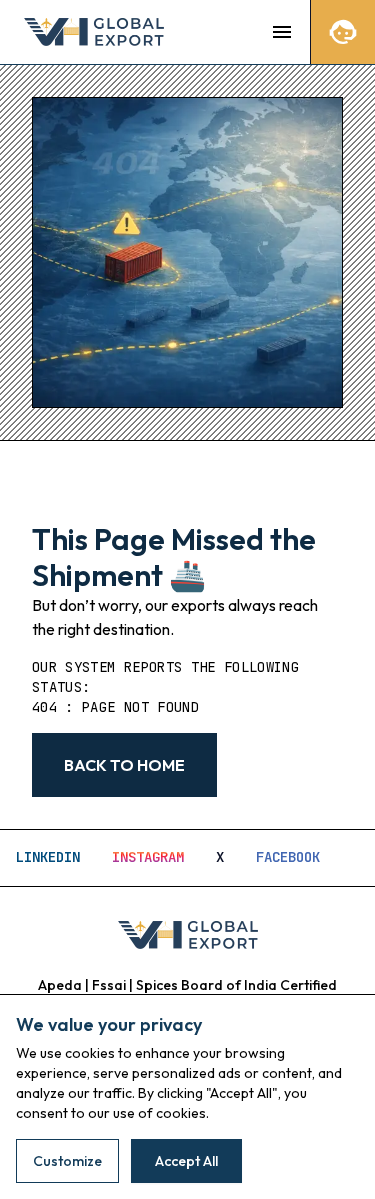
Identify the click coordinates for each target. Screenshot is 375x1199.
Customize (67, 1161)
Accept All (186, 1161)
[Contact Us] (342, 32)
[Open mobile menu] (282, 32)
